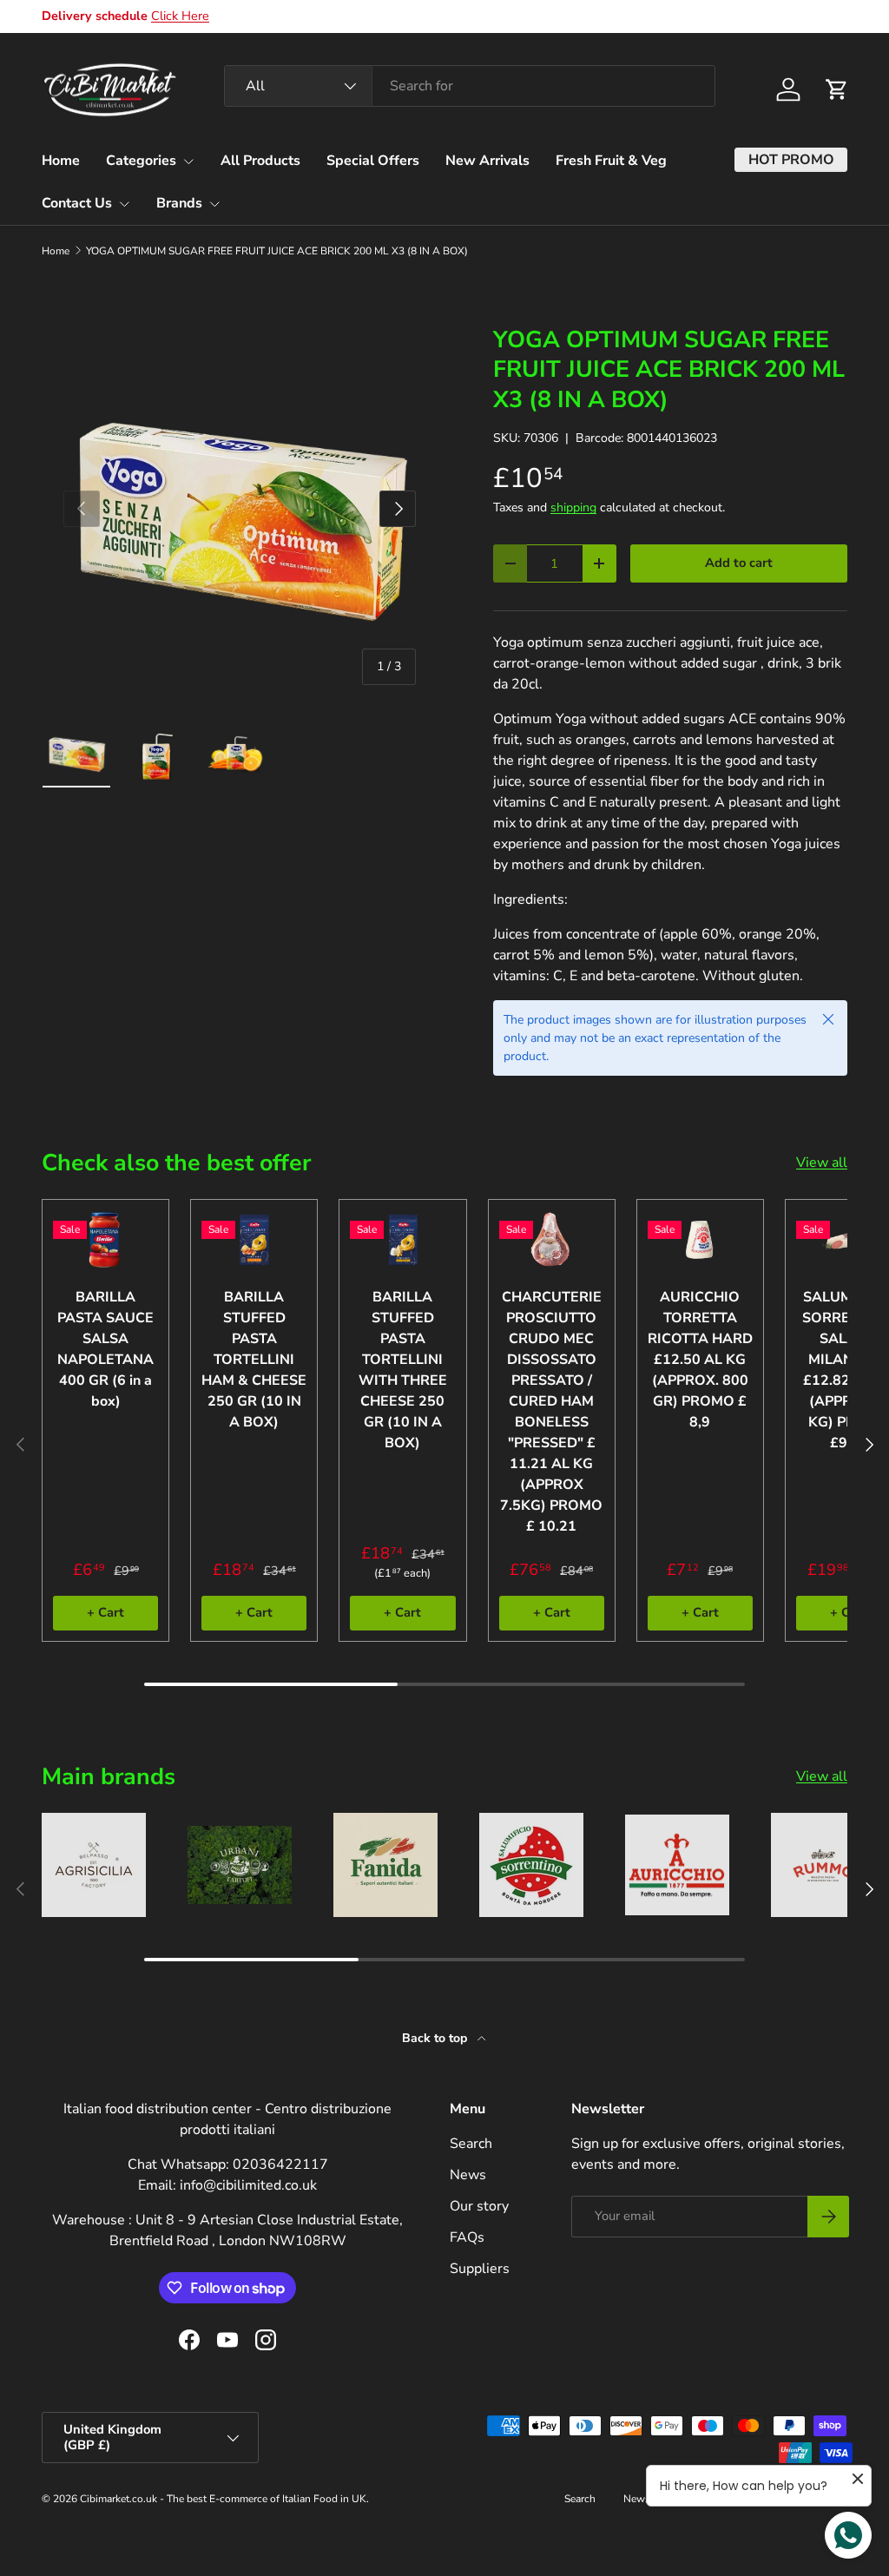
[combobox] (470, 86)
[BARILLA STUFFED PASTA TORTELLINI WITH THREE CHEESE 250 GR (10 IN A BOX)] (402, 1240)
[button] (837, 89)
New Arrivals (487, 161)
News (468, 2175)
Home (61, 161)
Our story (479, 2206)
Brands (179, 203)
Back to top (436, 2038)
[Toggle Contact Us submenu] (124, 204)
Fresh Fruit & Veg (611, 161)
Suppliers (480, 2269)
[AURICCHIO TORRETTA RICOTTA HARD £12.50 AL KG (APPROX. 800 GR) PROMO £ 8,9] (700, 1240)
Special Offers (373, 161)
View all (822, 1163)
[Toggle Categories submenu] (188, 161)
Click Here (180, 16)
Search (471, 2144)
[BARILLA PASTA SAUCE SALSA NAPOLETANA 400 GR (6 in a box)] (105, 1240)
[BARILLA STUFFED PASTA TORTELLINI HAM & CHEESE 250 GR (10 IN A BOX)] (254, 1240)
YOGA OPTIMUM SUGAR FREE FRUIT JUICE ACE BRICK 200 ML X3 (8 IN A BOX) (277, 251)
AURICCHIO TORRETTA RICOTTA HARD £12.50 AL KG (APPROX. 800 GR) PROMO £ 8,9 (700, 1360)
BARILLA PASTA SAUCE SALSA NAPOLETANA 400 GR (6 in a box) (105, 1349)
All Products (260, 161)
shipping (573, 507)
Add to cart (739, 563)
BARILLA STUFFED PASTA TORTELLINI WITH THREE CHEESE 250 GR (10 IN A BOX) (403, 1370)
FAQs (467, 2237)
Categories (141, 161)
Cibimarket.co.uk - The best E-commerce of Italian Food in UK (223, 2499)
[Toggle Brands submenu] (214, 204)
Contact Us (77, 203)
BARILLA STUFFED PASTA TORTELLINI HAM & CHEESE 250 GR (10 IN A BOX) (254, 1360)
